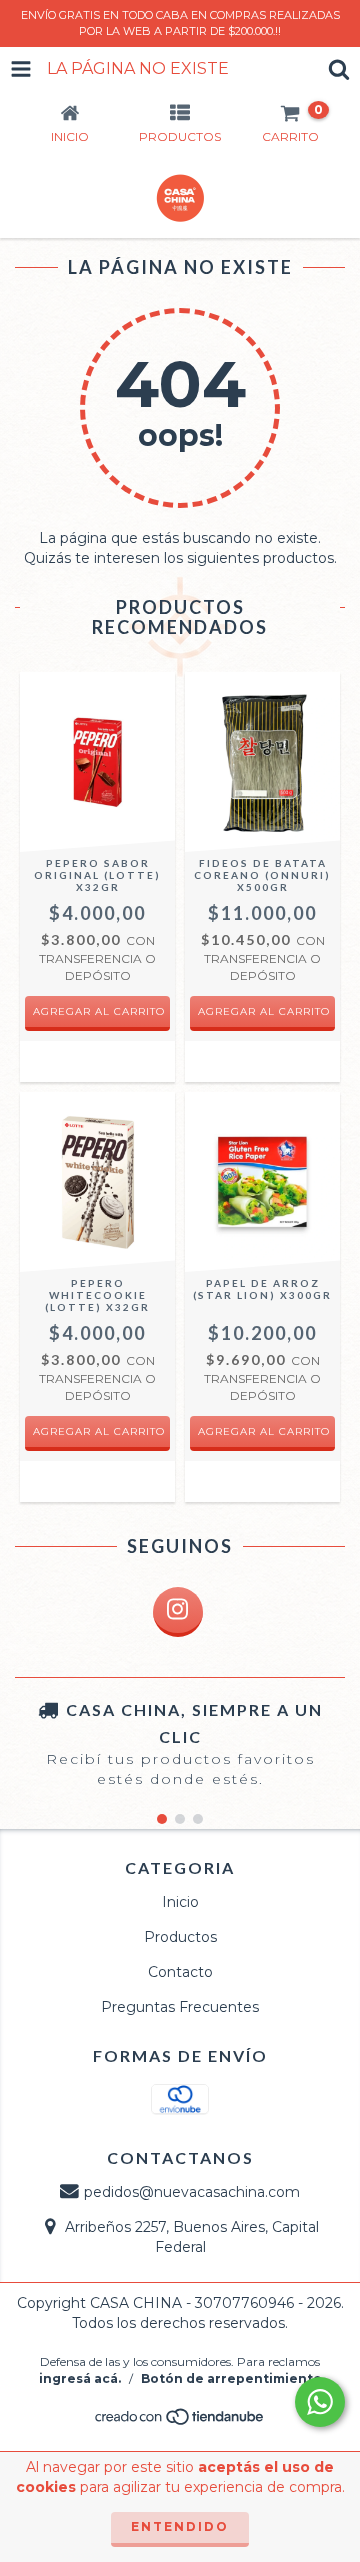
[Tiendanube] (180, 2422)
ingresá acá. (80, 2378)
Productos (180, 1937)
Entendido (180, 2526)
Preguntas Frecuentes (180, 2007)
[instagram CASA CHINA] (178, 1612)
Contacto (180, 1972)
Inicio (180, 1902)
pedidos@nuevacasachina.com (192, 2192)
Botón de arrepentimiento (231, 2378)
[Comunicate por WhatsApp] (320, 2402)
